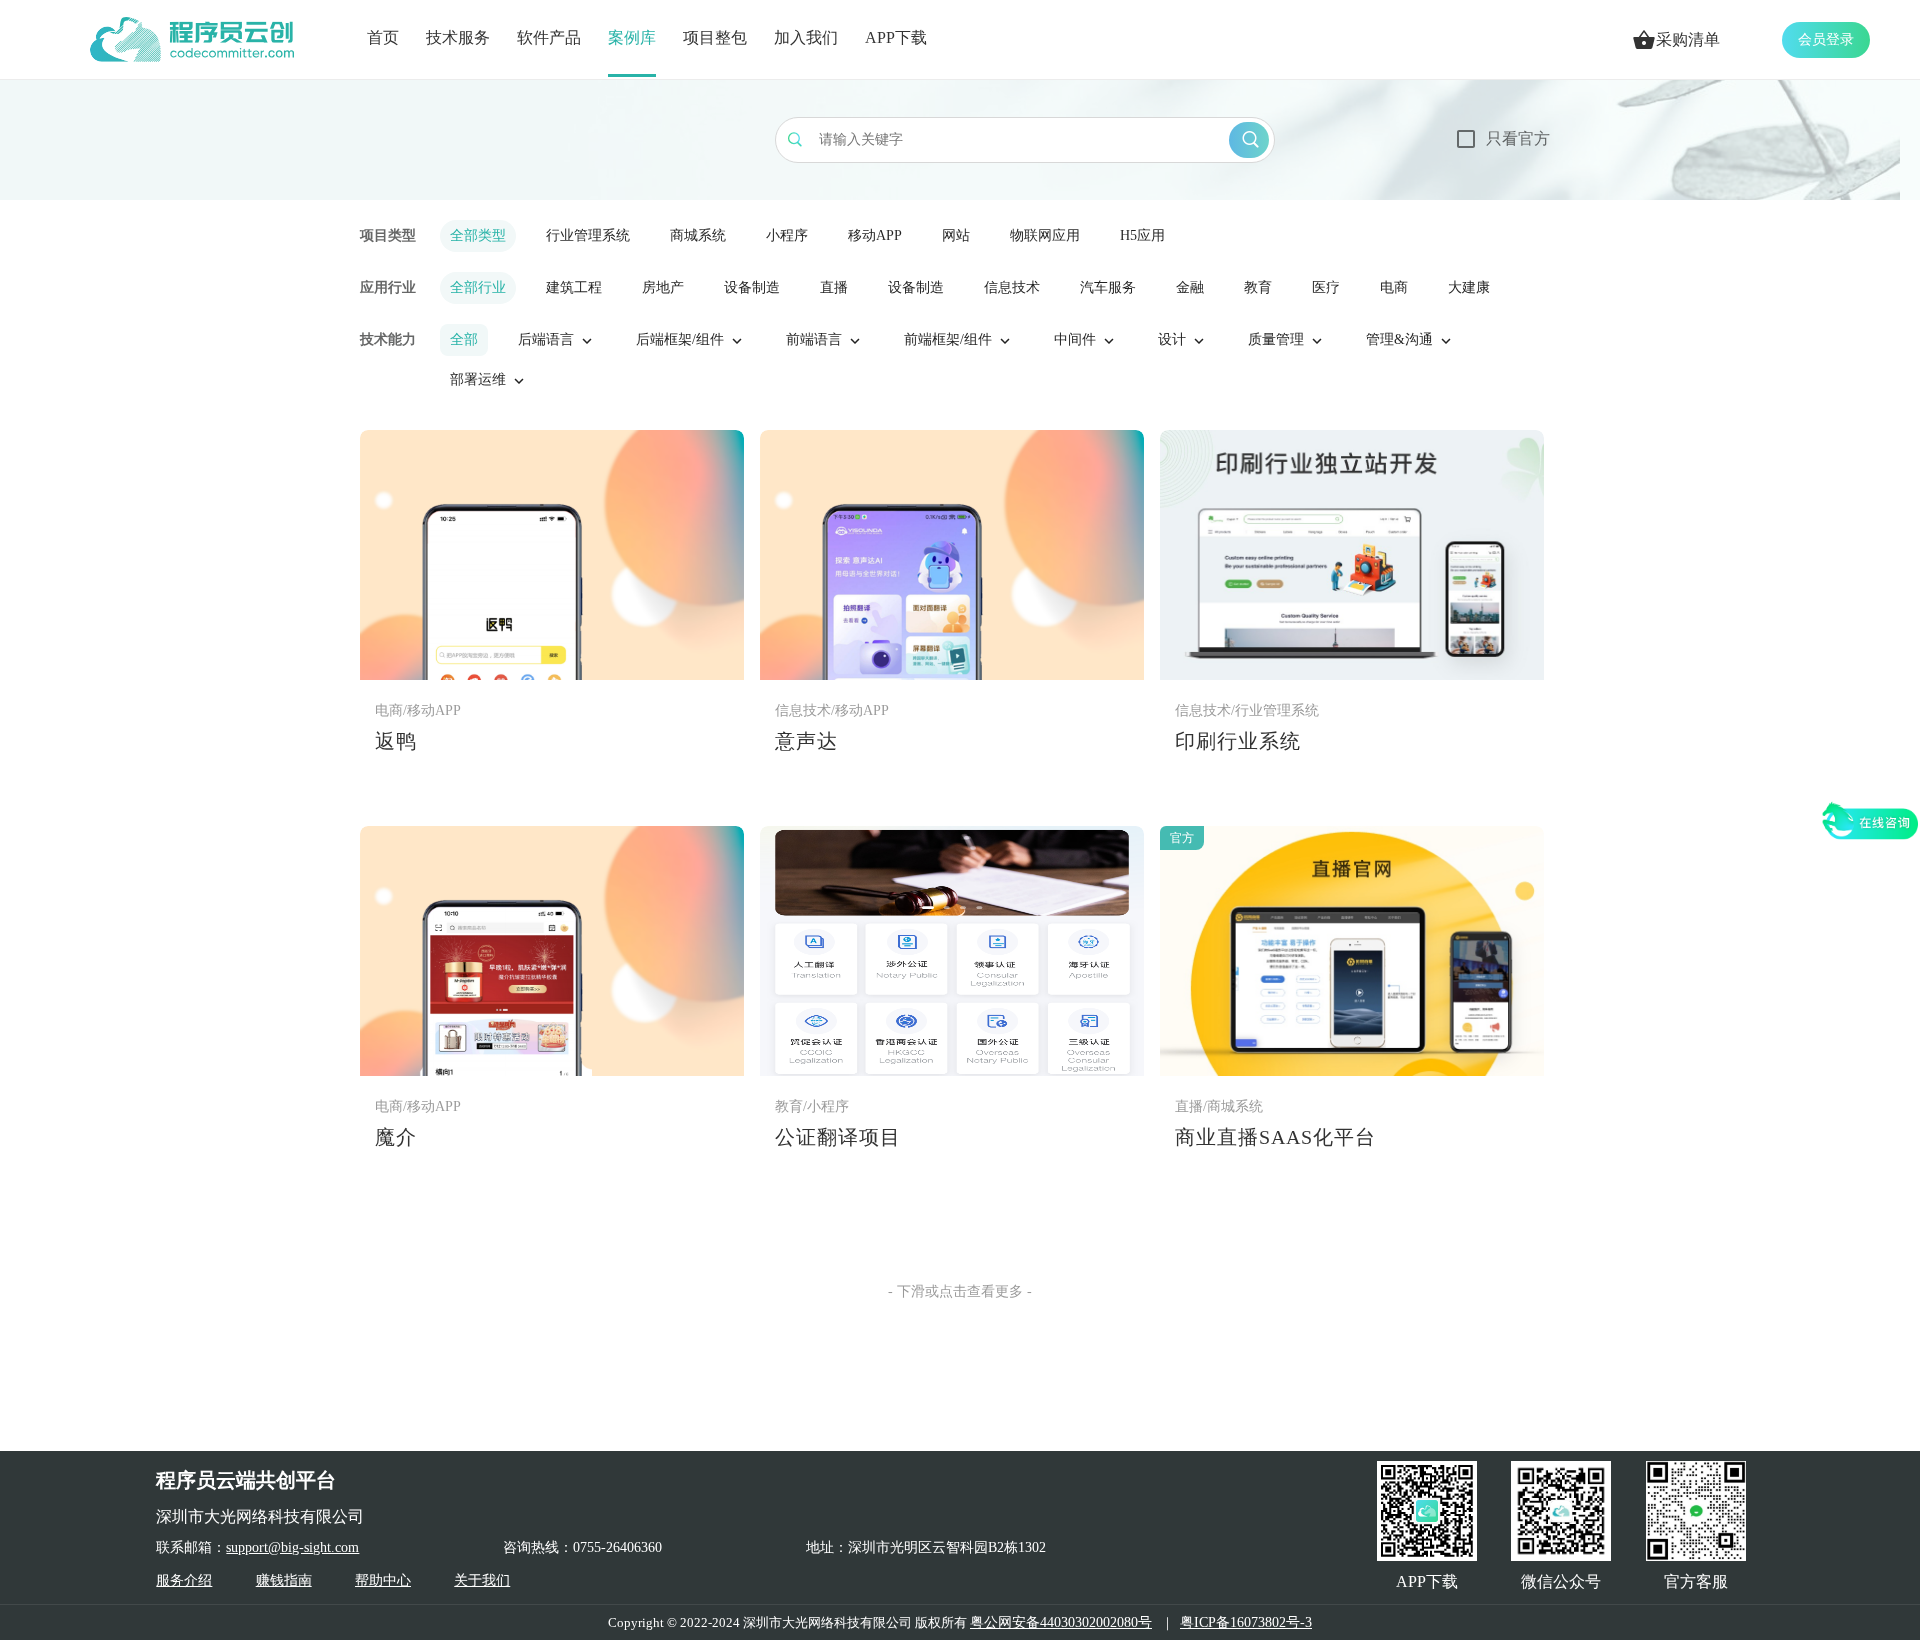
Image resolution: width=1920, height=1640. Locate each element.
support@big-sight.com (292, 1547)
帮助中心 (383, 1580)
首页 (383, 37)
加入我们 (806, 37)
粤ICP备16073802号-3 (1246, 1622)
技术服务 (458, 37)
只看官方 (1518, 138)
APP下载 (896, 37)
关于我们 (482, 1580)
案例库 (632, 37)
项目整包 (715, 37)
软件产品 (549, 37)
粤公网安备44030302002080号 (1061, 1622)
